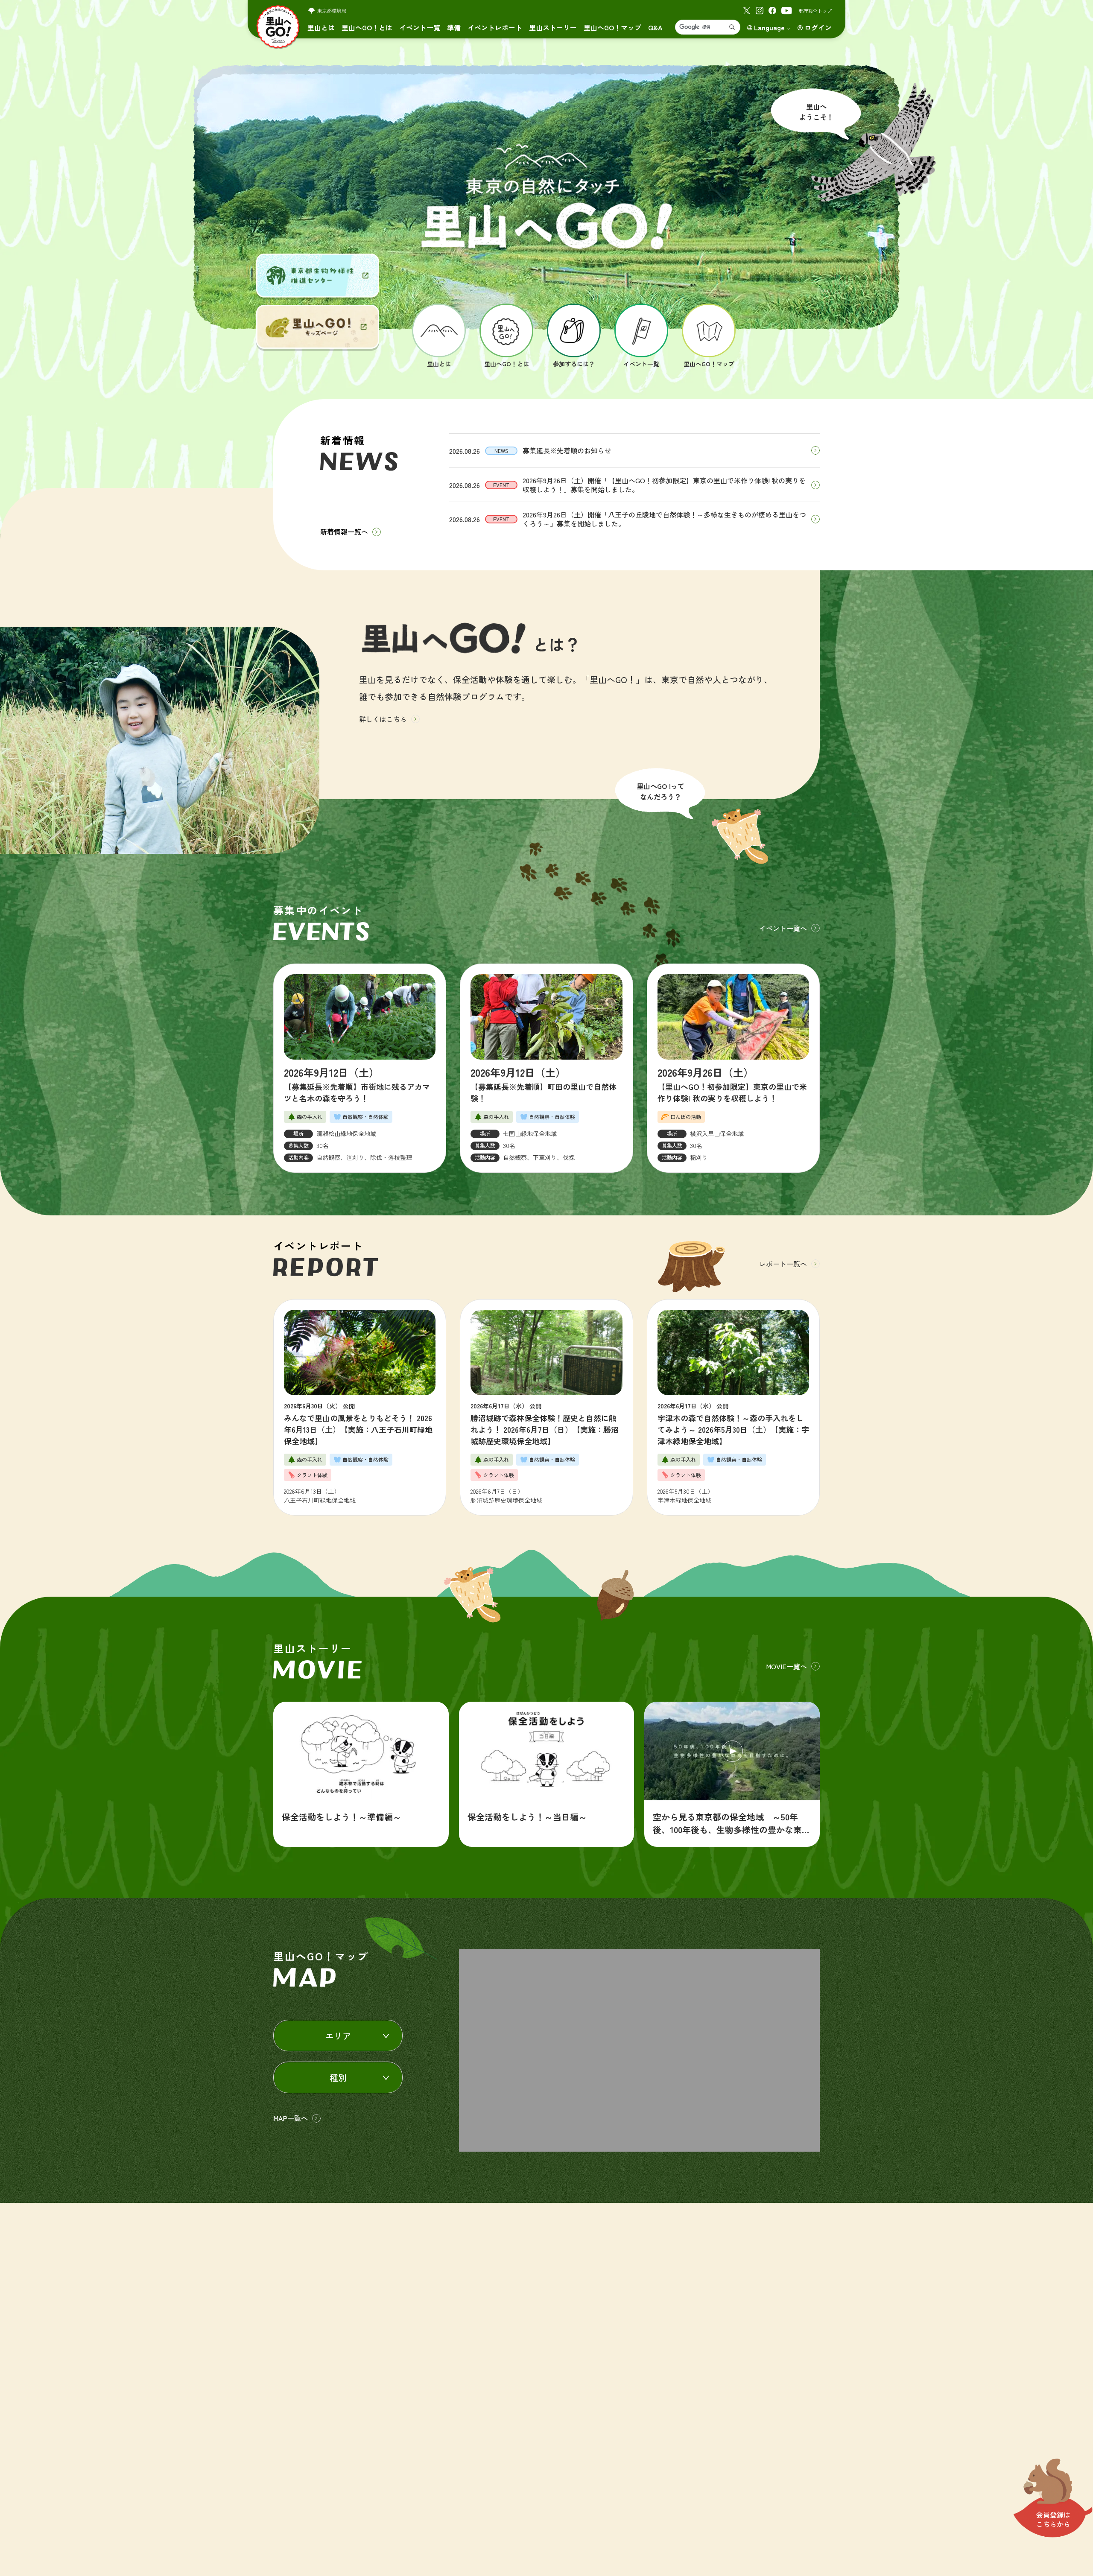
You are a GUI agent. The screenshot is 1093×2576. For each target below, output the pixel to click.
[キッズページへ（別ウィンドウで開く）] (318, 327)
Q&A (655, 27)
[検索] (732, 27)
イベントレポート (495, 27)
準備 (454, 27)
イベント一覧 (420, 27)
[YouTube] (787, 11)
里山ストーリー (553, 27)
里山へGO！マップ (612, 27)
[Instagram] (760, 11)
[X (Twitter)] (747, 11)
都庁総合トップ (815, 11)
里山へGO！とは (367, 27)
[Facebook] (772, 11)
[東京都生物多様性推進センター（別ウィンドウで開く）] (318, 276)
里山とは (321, 27)
